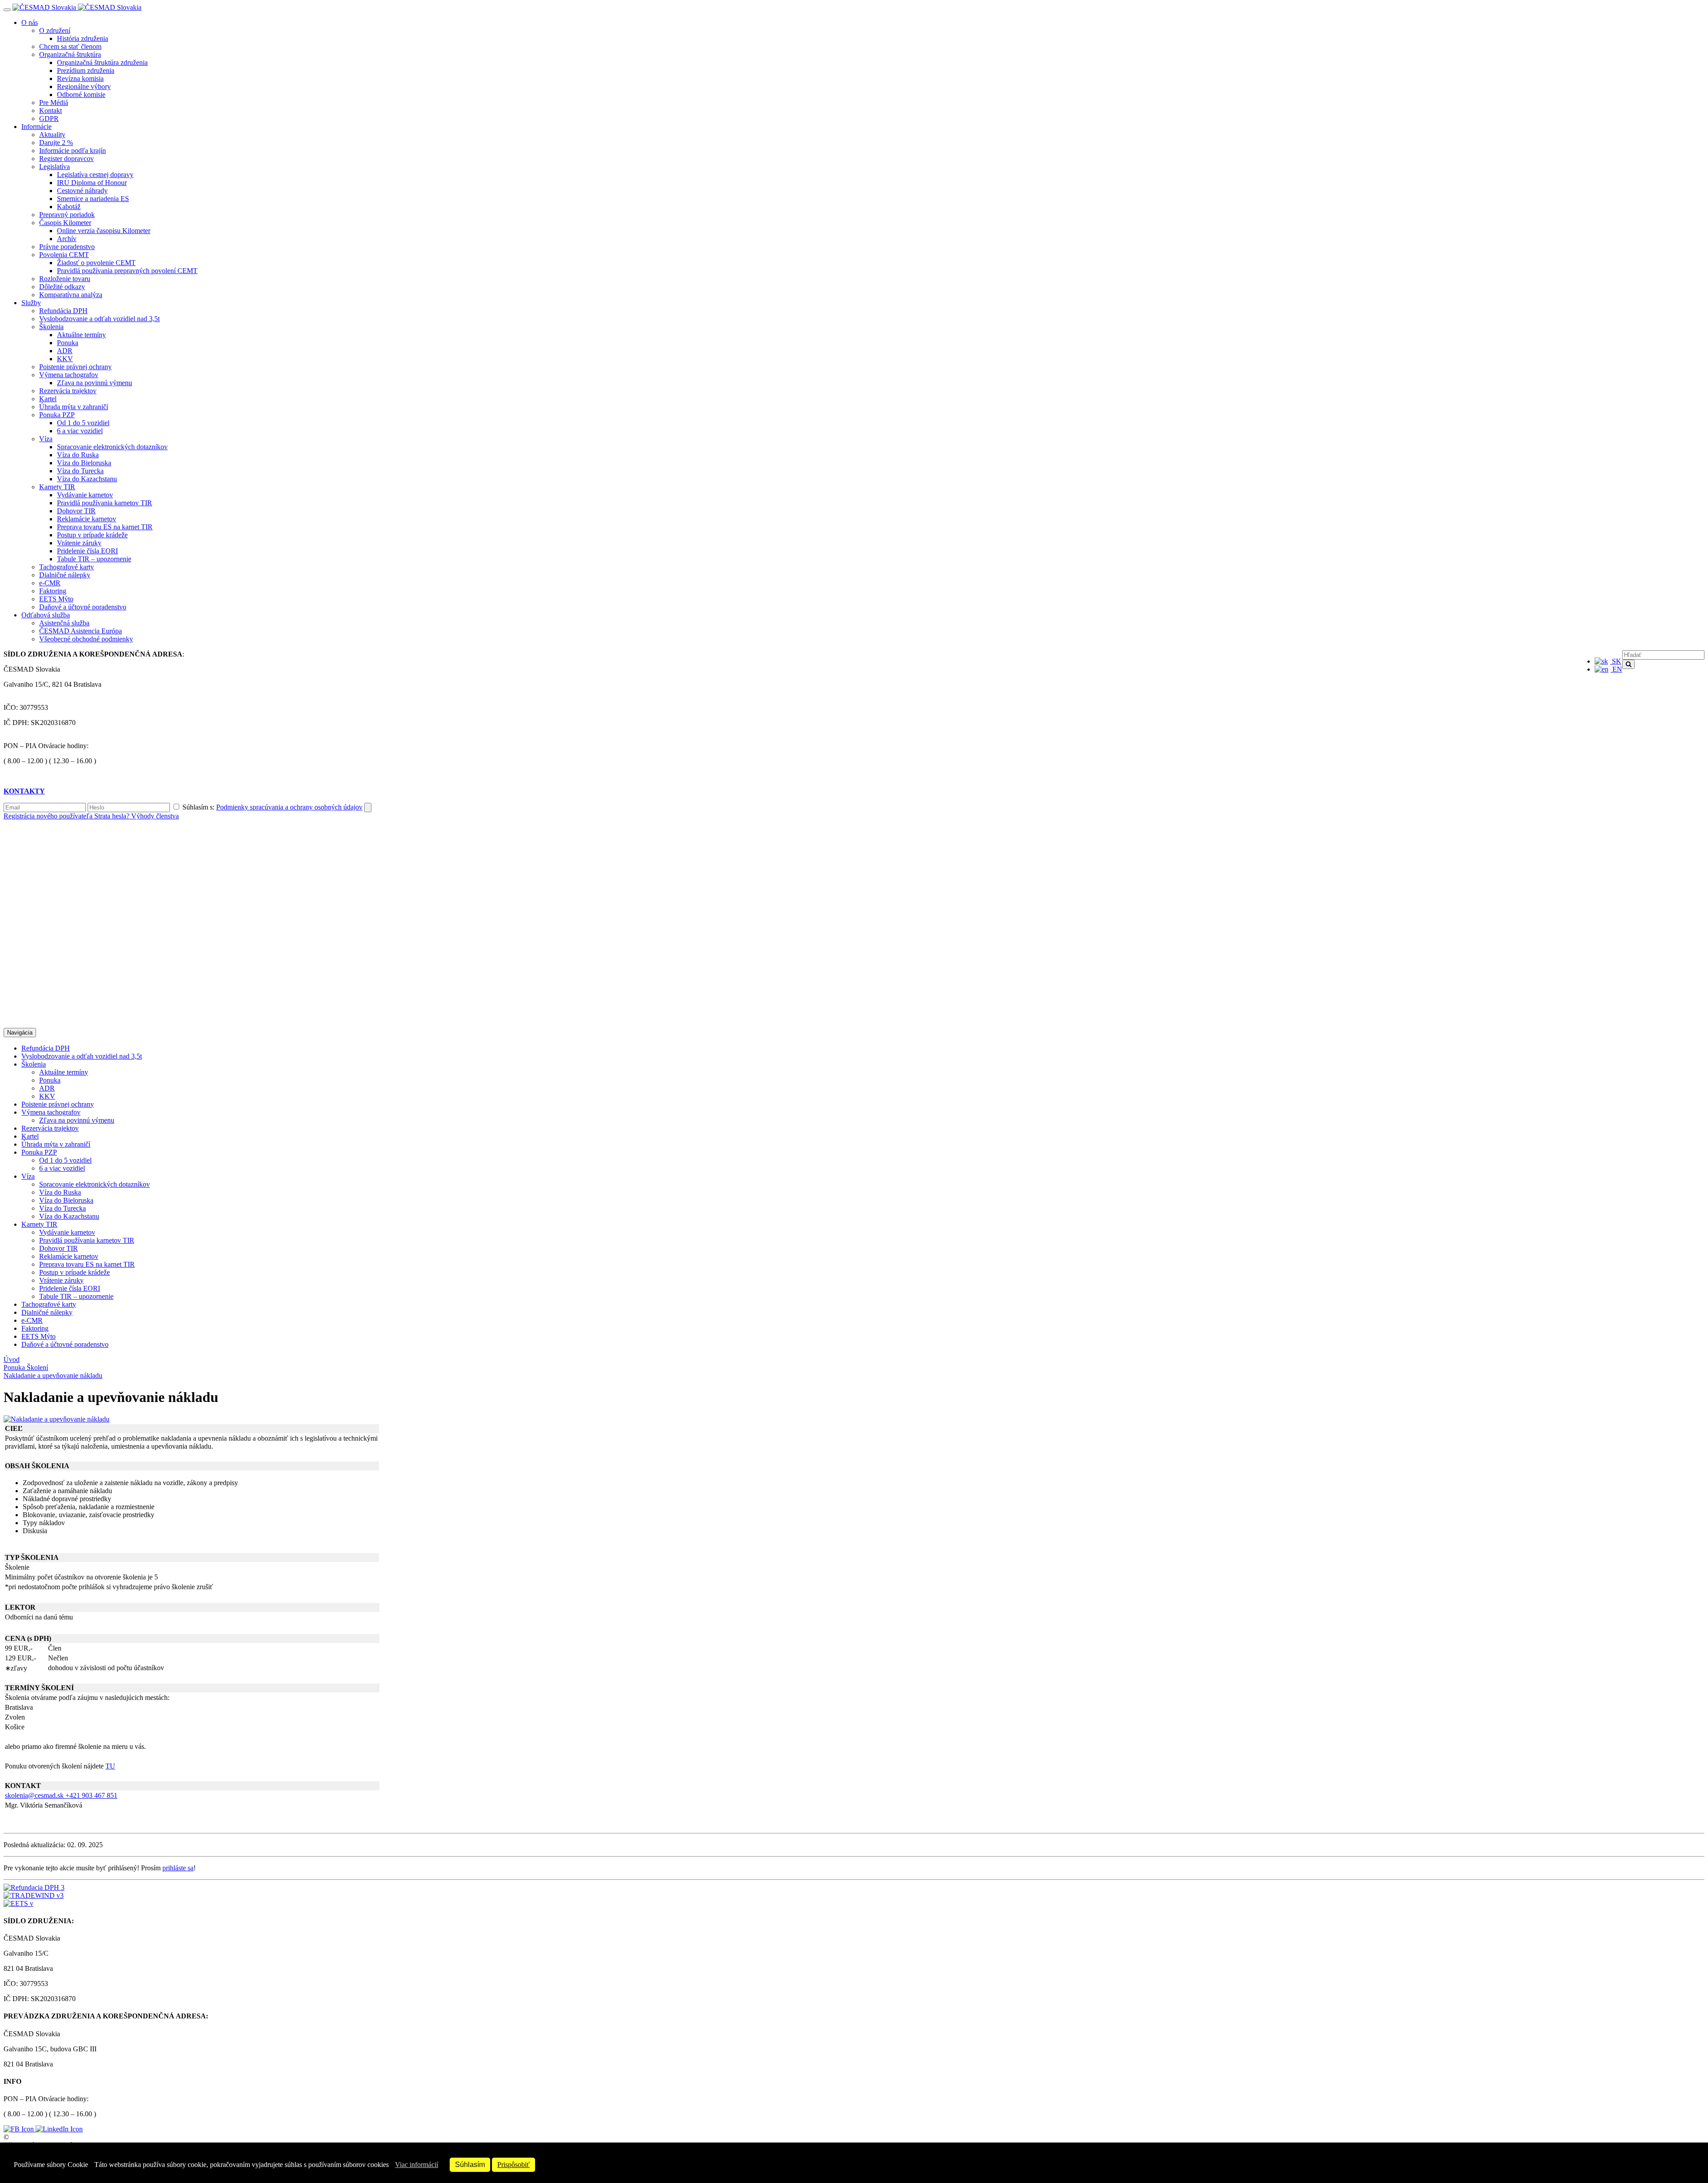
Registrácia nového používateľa (49, 816)
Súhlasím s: (272, 807)
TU (110, 1766)
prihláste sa (178, 1868)
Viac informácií (417, 2165)
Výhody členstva (155, 816)
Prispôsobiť (514, 2165)
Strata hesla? (113, 816)
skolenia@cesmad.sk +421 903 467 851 (61, 1795)
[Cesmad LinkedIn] (59, 2129)
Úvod (12, 1359)
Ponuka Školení (26, 1367)
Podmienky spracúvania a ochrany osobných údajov (289, 807)
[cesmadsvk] (20, 2129)
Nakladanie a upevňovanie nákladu (53, 1375)
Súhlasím (470, 2165)
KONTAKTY (24, 791)
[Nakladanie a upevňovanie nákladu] (56, 1419)
